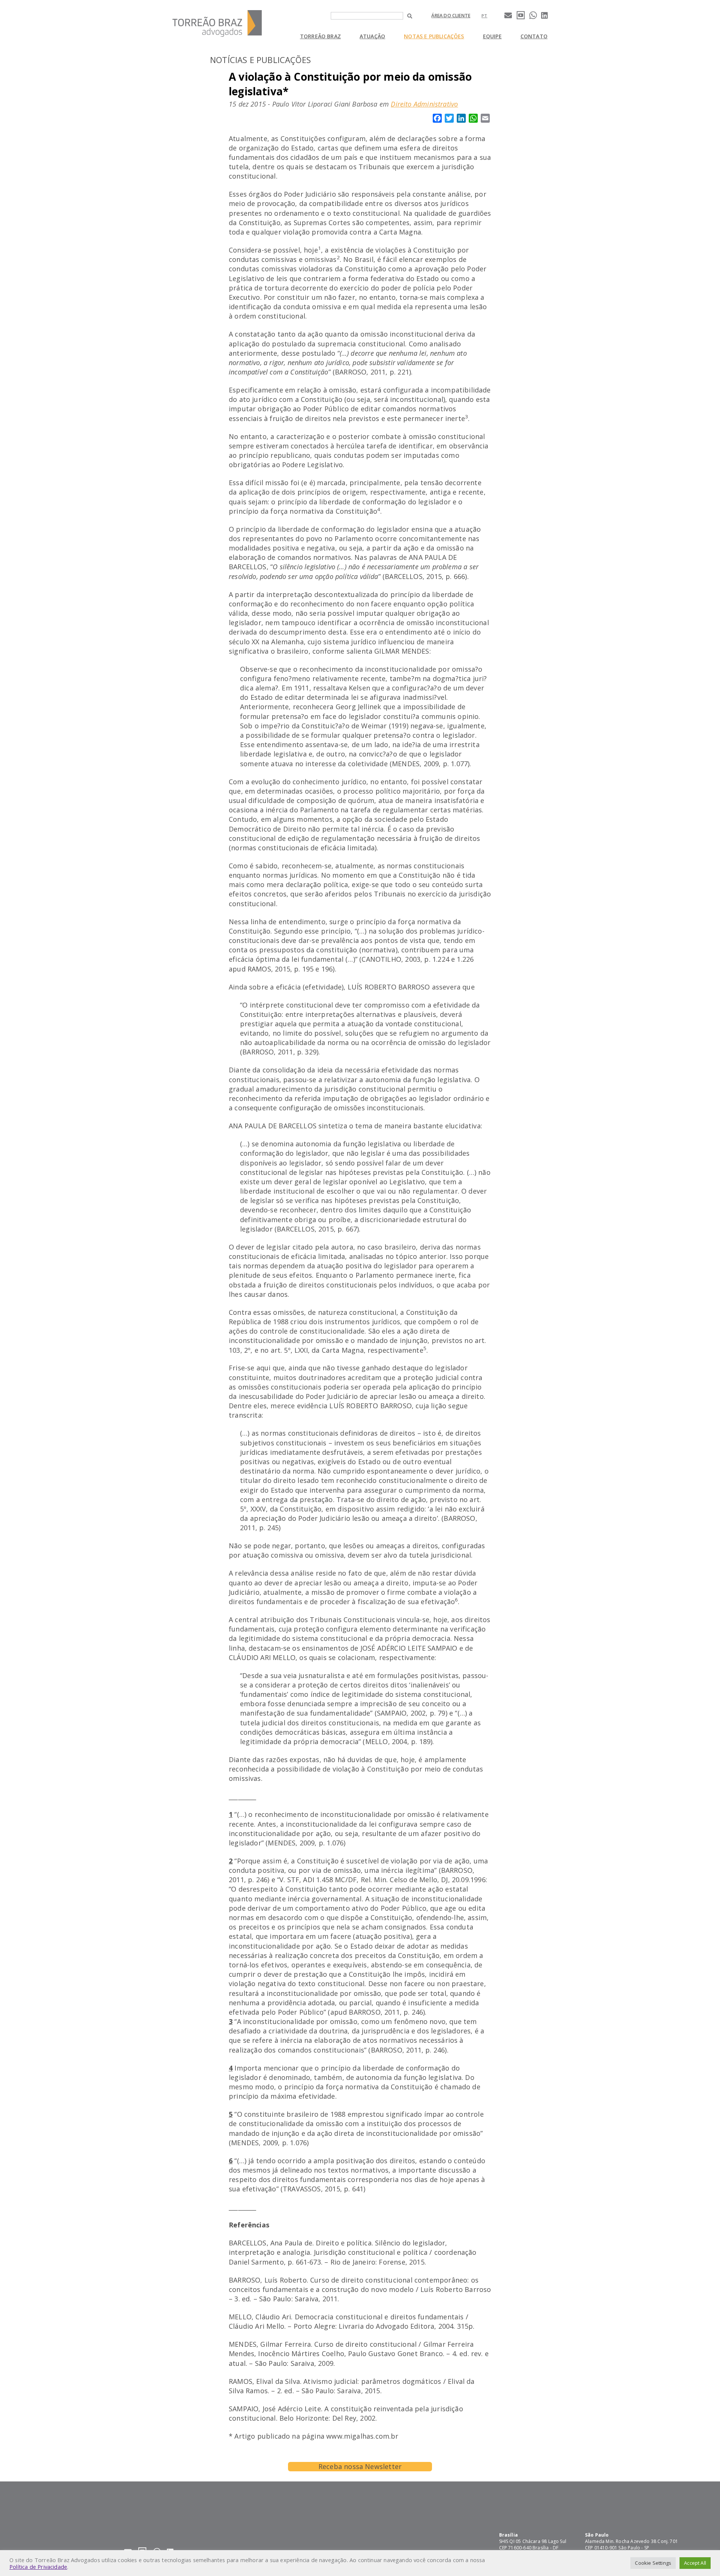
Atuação (372, 36)
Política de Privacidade (38, 2567)
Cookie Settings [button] (653, 2563)
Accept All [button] (695, 2563)
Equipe (492, 36)
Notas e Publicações (434, 36)
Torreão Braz (320, 36)
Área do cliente (451, 16)
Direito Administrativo (424, 104)
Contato (534, 36)
